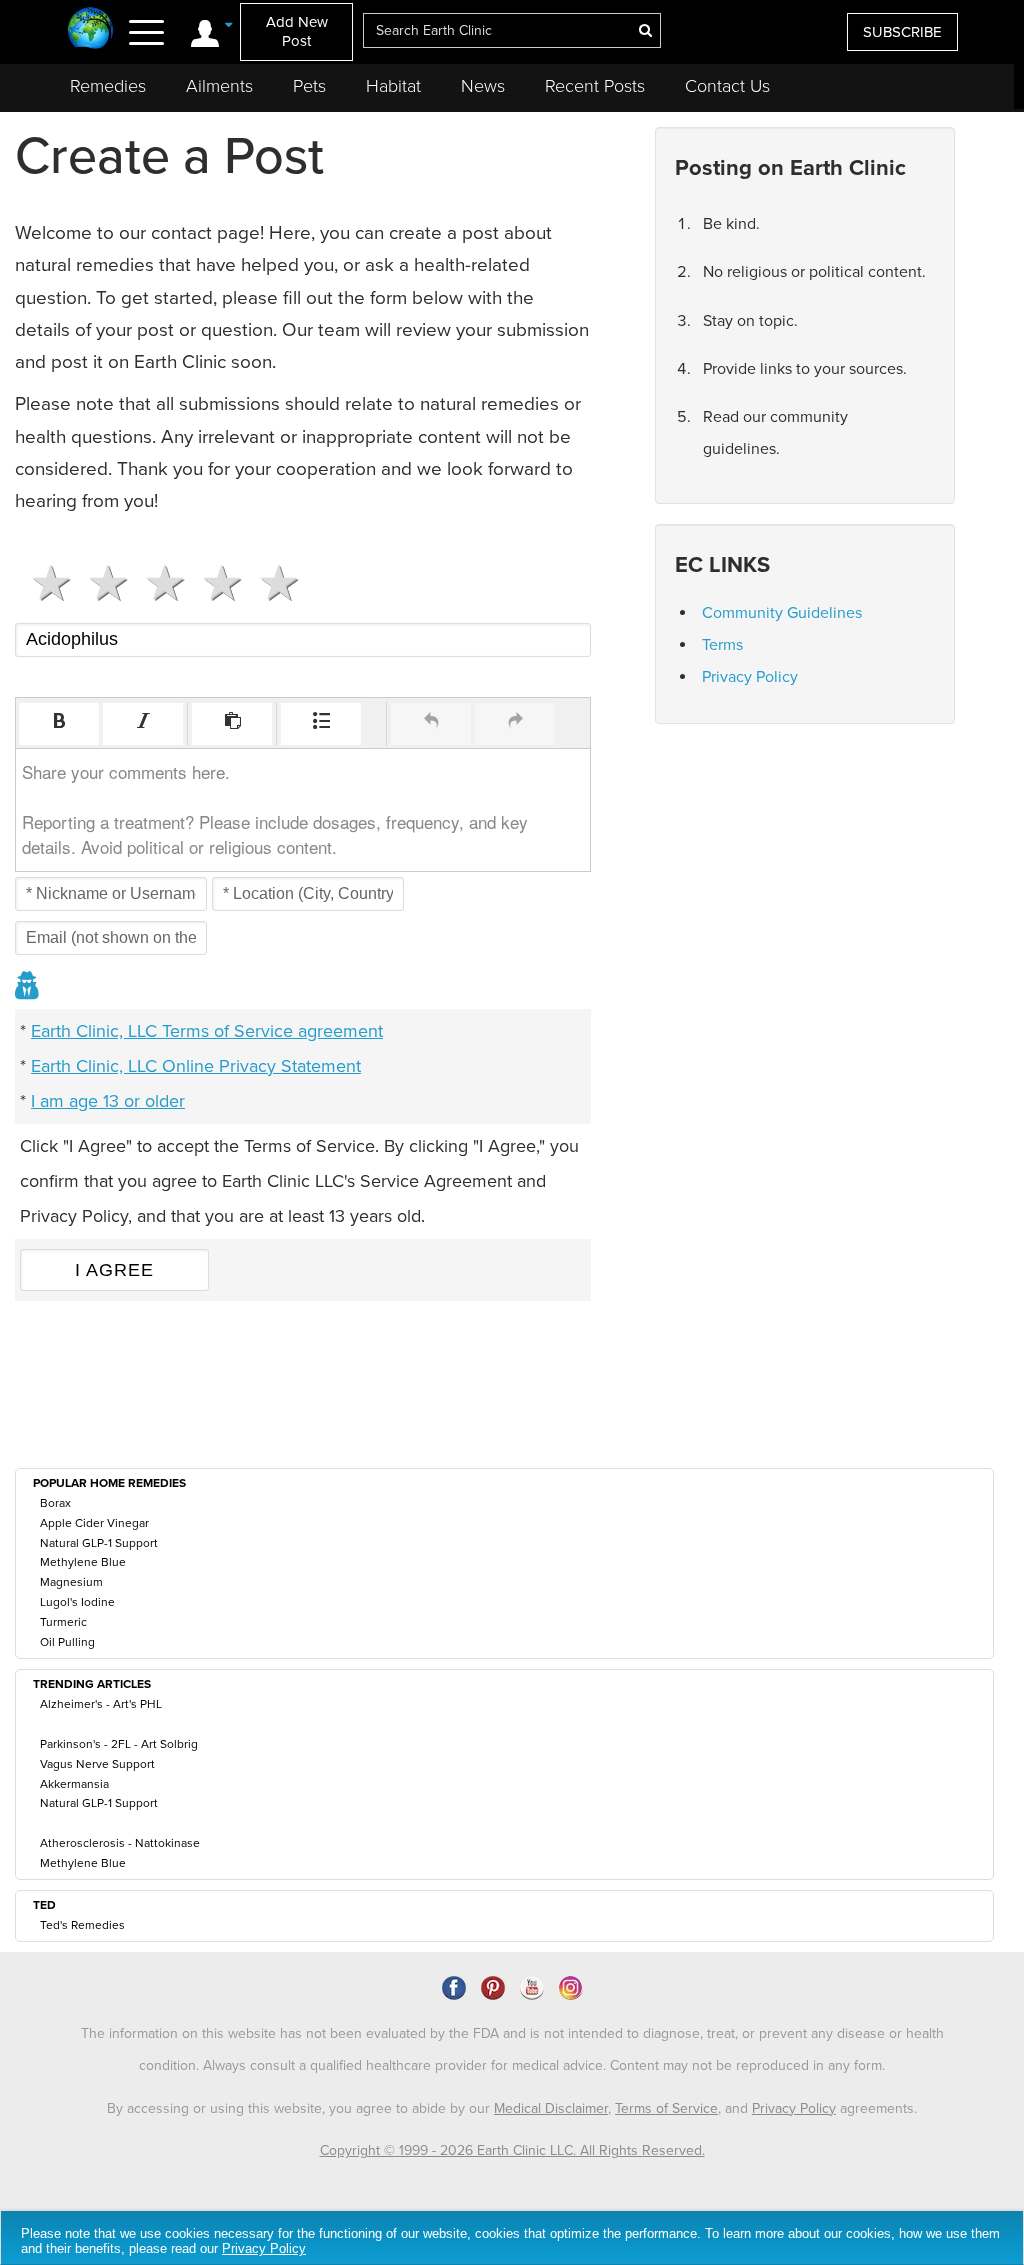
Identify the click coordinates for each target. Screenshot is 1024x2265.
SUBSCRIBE (902, 32)
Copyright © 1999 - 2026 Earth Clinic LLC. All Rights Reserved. (512, 2150)
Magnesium (71, 1582)
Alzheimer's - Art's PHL (101, 1704)
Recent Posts (595, 86)
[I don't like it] (100, 583)
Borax (55, 1503)
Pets (309, 86)
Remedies (108, 86)
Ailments (219, 86)
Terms (722, 645)
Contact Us (727, 86)
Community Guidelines (782, 613)
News (483, 86)
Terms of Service (666, 2108)
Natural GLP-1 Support (99, 1543)
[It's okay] (157, 583)
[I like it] (214, 583)
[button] (59, 724)
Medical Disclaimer (551, 2108)
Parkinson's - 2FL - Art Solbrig (119, 1744)
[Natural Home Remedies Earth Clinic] (90, 30)
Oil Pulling (67, 1642)
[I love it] (271, 583)
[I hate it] (43, 583)
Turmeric (63, 1622)
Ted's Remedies (82, 1925)
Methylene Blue (83, 1562)
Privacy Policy (750, 677)
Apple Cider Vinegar (94, 1523)
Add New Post (297, 31)
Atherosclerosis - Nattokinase (120, 1843)
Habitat (393, 86)
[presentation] (59, 724)
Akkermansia (74, 1784)
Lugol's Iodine (77, 1602)
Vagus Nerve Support (97, 1764)
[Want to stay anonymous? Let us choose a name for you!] (28, 987)
